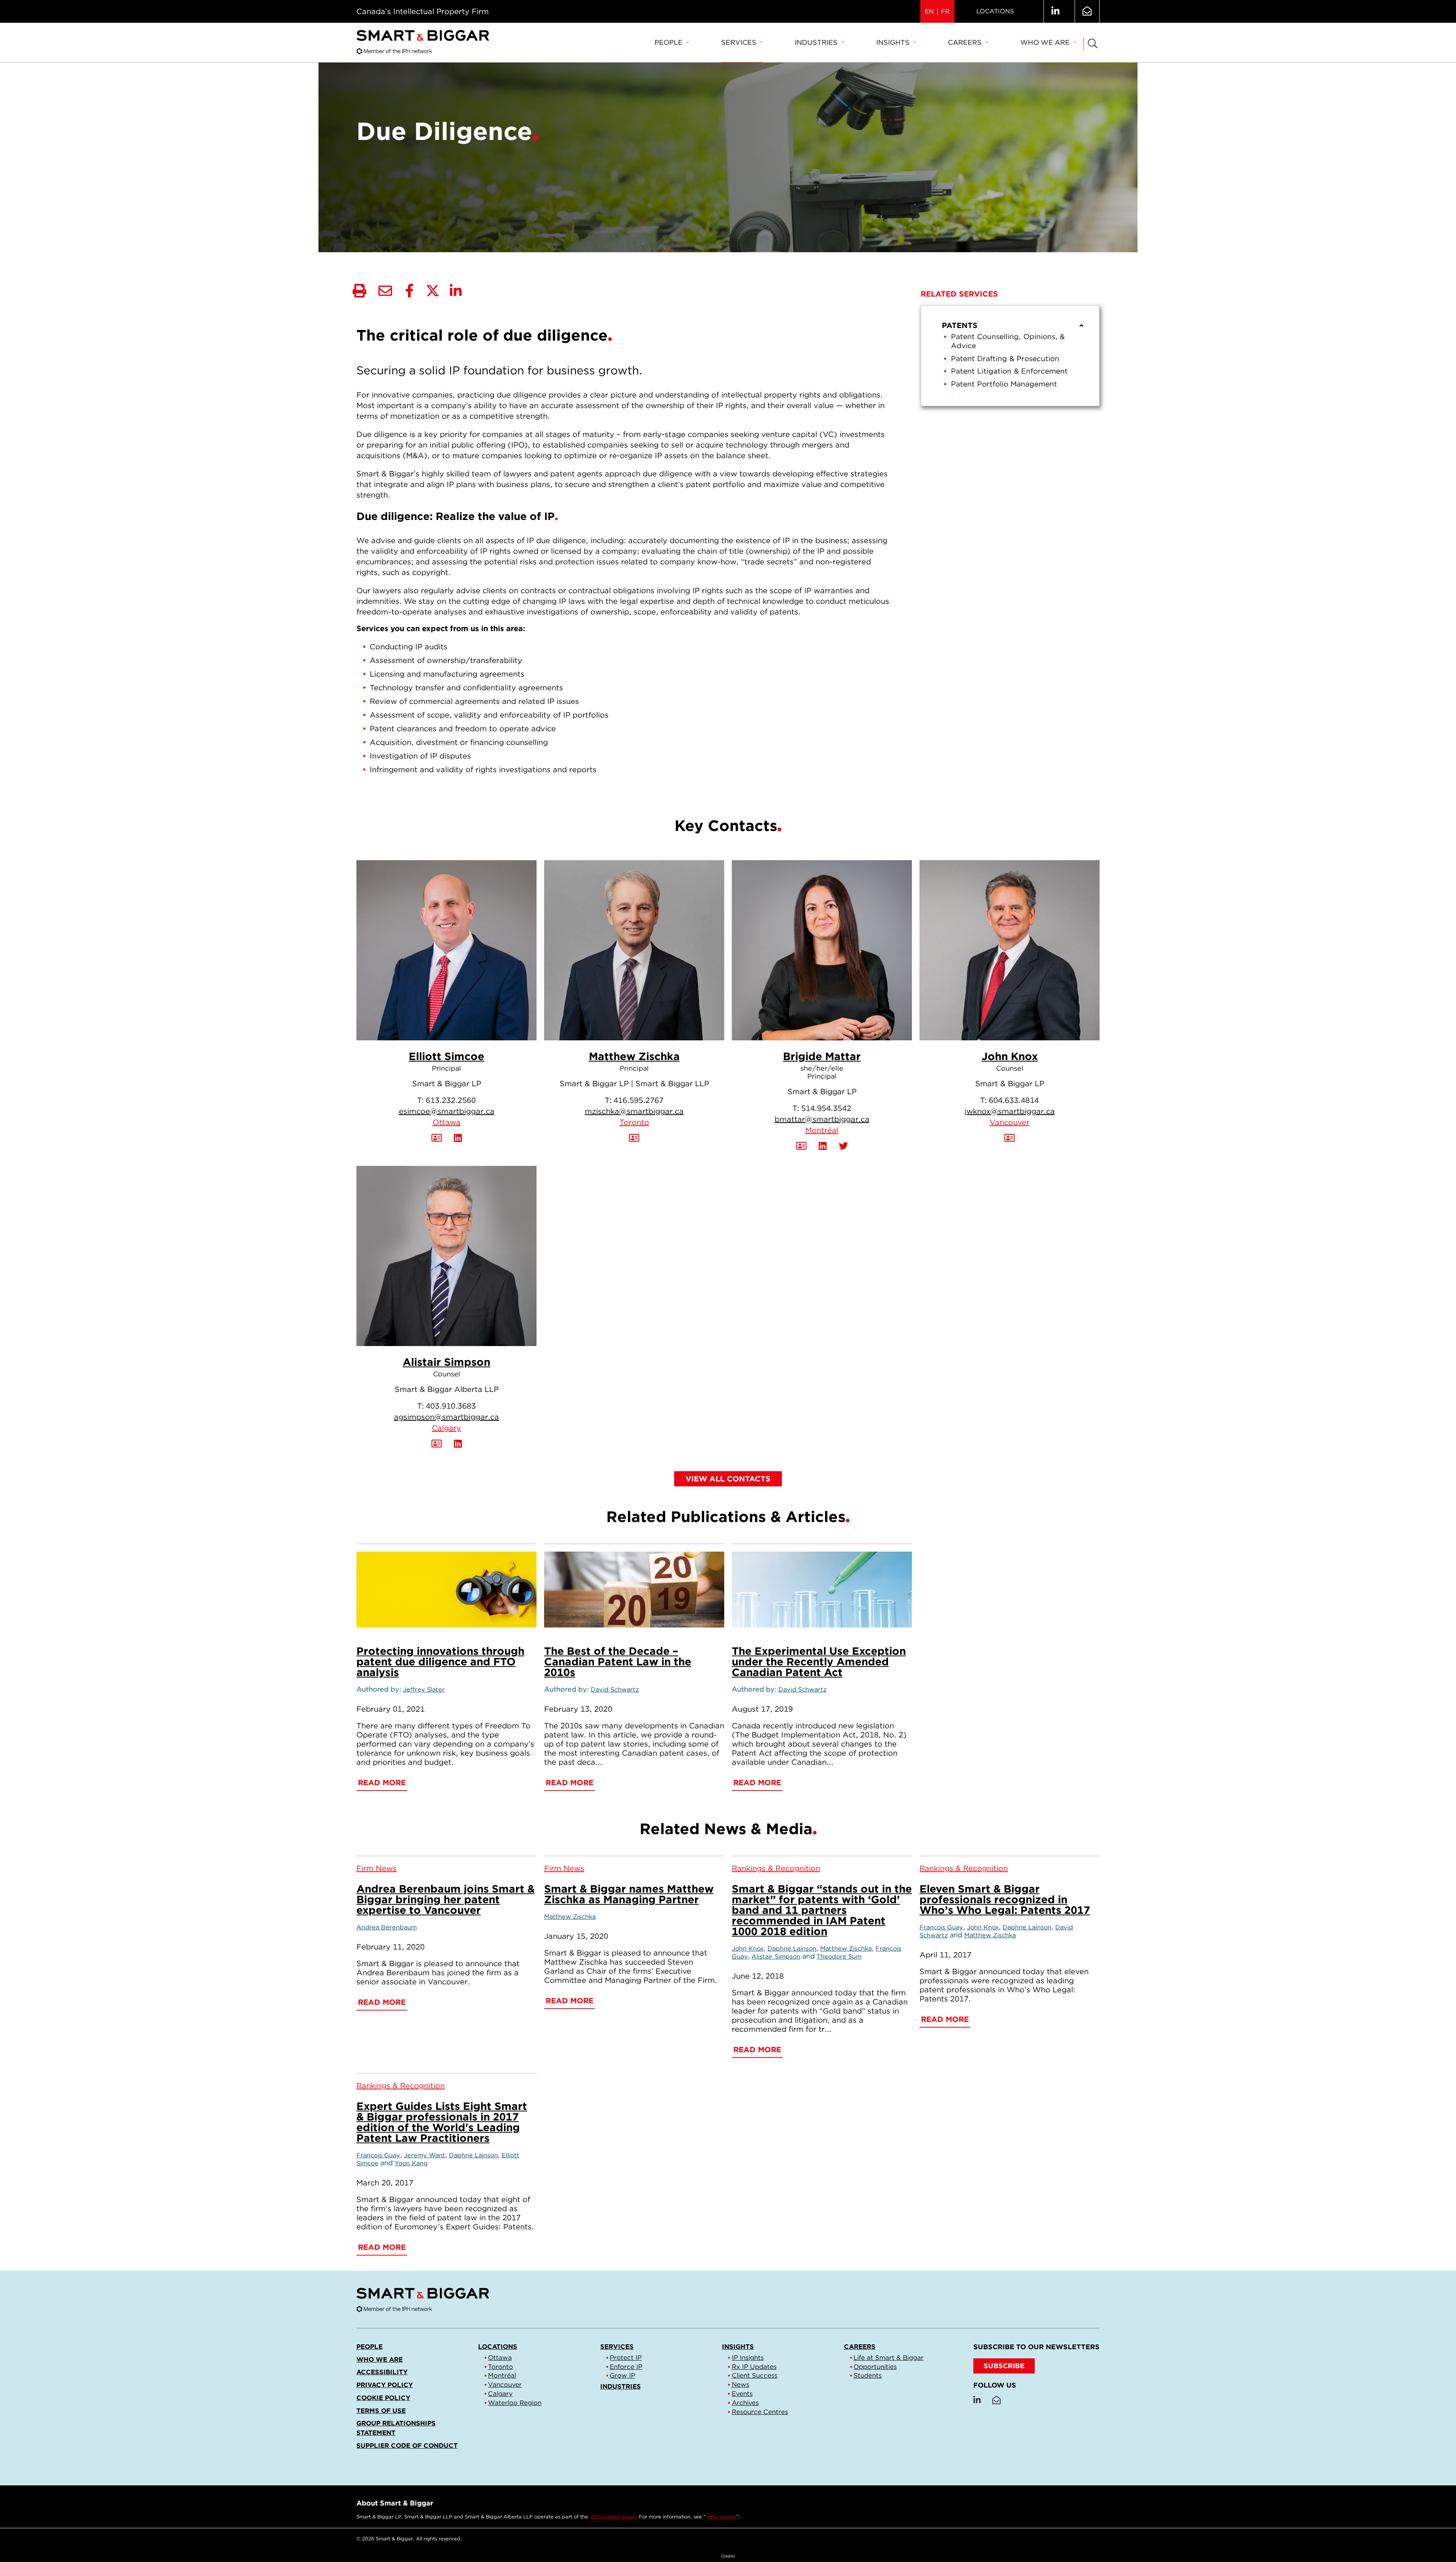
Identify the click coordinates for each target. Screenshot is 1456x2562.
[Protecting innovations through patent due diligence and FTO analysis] (446, 1590)
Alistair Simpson (446, 1362)
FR (945, 12)
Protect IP (626, 2358)
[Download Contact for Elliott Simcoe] (437, 1138)
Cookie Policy (383, 2398)
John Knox (1010, 1056)
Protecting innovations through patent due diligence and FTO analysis (440, 1662)
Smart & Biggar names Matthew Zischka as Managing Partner (629, 1894)
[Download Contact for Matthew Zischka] (634, 1138)
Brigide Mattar (822, 1056)
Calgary (446, 1428)
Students (868, 2375)
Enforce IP (626, 2367)
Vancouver (1010, 1122)
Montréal (822, 1130)
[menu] (1010, 356)
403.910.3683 (451, 1406)
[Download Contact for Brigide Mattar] (801, 1146)
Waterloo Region (515, 2403)
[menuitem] (672, 43)
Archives (745, 2403)
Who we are (1045, 42)
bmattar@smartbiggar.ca (822, 1119)
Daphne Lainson (792, 1948)
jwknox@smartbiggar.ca (1010, 1111)
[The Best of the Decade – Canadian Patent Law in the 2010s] (634, 1590)
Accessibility (382, 2372)
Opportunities (875, 2367)
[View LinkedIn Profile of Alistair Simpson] (458, 1444)
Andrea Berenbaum (387, 1927)
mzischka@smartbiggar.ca (634, 1111)
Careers (965, 42)
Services (739, 42)
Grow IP (622, 2375)
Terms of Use (381, 2411)
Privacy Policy (385, 2385)
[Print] (359, 291)
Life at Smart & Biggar (889, 2358)
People (668, 42)
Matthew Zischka (634, 1056)
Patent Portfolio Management (1004, 384)
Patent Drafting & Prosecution (1005, 359)
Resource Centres (760, 2412)
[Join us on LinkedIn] (1055, 11)
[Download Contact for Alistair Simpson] (437, 1444)
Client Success (755, 2375)
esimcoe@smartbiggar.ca (447, 1111)
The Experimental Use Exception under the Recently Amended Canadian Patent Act (819, 1662)
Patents (960, 325)
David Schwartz (615, 1689)
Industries (816, 42)
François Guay (941, 1927)
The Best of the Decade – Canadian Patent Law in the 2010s (618, 1662)
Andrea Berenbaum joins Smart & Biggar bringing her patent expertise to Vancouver (446, 1899)
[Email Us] (1087, 11)
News (741, 2384)
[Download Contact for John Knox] (1010, 1138)
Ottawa (447, 1122)
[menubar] (865, 43)
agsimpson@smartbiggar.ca (446, 1417)
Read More (382, 1783)
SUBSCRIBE (1004, 2366)
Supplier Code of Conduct (407, 2446)
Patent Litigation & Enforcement (1009, 371)
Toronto (634, 1122)
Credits (728, 2556)
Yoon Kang (411, 2163)
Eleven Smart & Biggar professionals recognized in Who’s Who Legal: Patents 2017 (1005, 1899)
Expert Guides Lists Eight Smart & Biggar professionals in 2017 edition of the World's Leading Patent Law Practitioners (442, 2122)
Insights (893, 42)
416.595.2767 (639, 1100)
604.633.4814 (1014, 1100)
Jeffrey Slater (424, 1689)
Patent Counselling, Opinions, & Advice (1008, 341)
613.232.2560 (451, 1100)
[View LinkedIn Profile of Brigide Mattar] (823, 1146)
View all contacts (728, 1479)
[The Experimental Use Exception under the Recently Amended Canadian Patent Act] (822, 1590)
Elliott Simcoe (446, 1056)
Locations (995, 11)
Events (742, 2394)
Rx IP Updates (754, 2367)
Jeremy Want (424, 2155)
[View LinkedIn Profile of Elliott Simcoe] (458, 1138)
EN (929, 12)
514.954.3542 (826, 1108)
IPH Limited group (613, 2517)
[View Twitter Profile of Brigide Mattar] (843, 1146)
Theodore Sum (839, 1956)
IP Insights (748, 2358)
